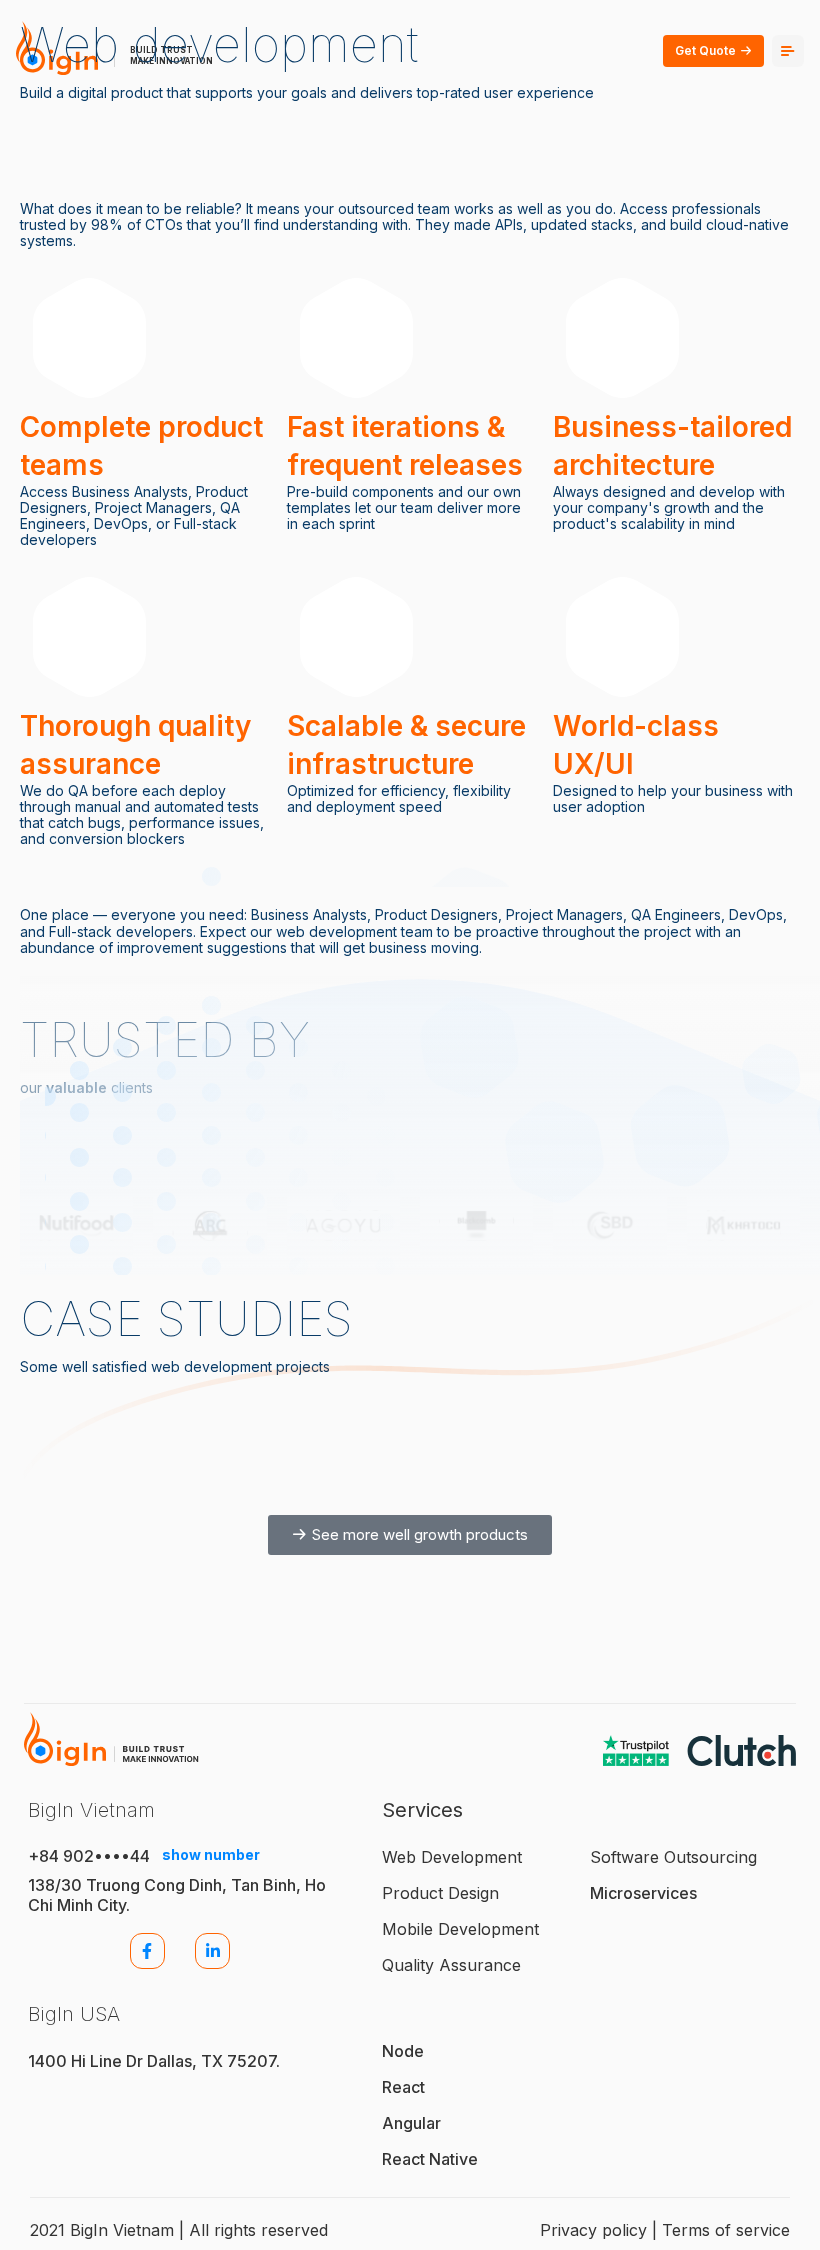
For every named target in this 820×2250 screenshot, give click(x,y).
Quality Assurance (451, 1965)
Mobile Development (460, 1929)
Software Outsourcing (673, 1857)
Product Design (440, 1893)
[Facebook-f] (147, 1950)
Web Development (452, 1857)
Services (422, 1810)
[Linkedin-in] (212, 1950)
